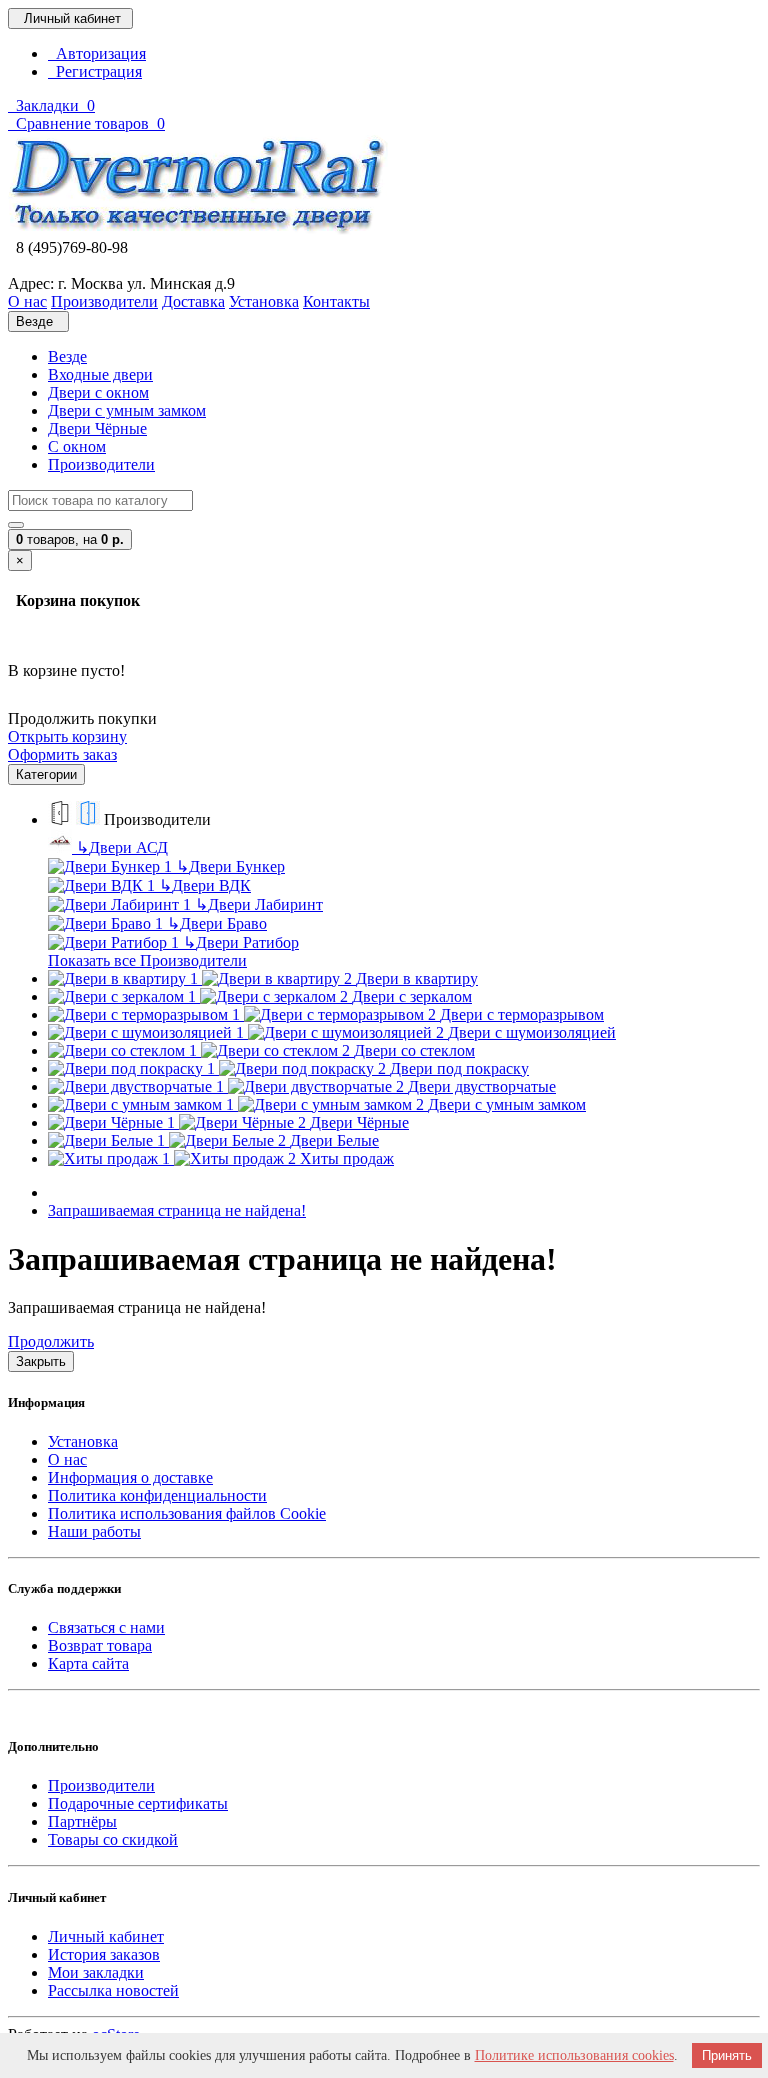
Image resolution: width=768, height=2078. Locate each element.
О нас (67, 1459)
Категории (46, 774)
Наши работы (94, 1531)
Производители (101, 464)
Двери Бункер (230, 866)
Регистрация (95, 71)
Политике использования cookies (574, 2055)
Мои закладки (96, 1972)
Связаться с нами (106, 1627)
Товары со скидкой (113, 1839)
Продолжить (51, 1341)
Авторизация (97, 53)
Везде (67, 356)
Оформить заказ (62, 754)
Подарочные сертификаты (138, 1803)
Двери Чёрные (97, 428)
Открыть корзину (67, 736)
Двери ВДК (205, 885)
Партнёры (82, 1821)
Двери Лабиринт (259, 904)
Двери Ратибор (241, 942)
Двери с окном (98, 392)
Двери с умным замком (127, 410)
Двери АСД (122, 847)
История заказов (104, 1954)
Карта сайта (88, 1663)
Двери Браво (217, 923)
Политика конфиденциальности (157, 1495)
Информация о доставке (130, 1477)
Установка (83, 1441)
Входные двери (100, 374)
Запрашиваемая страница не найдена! (177, 1210)
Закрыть (41, 1361)
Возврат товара (100, 1645)
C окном (77, 446)
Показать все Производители (147, 960)
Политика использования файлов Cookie (187, 1513)
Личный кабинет (106, 1936)
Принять (727, 2055)
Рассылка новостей (113, 1990)
